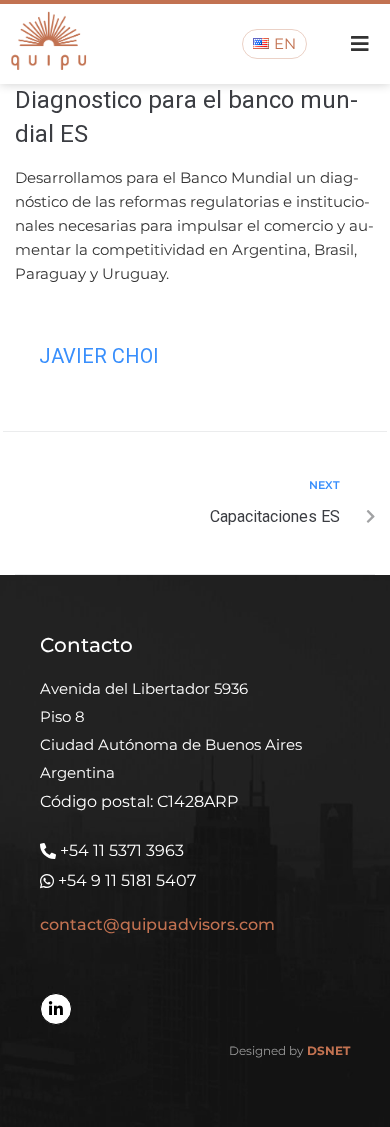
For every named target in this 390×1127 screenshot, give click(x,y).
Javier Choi (99, 356)
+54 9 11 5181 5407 (127, 880)
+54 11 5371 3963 (122, 850)
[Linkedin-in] (56, 1009)
